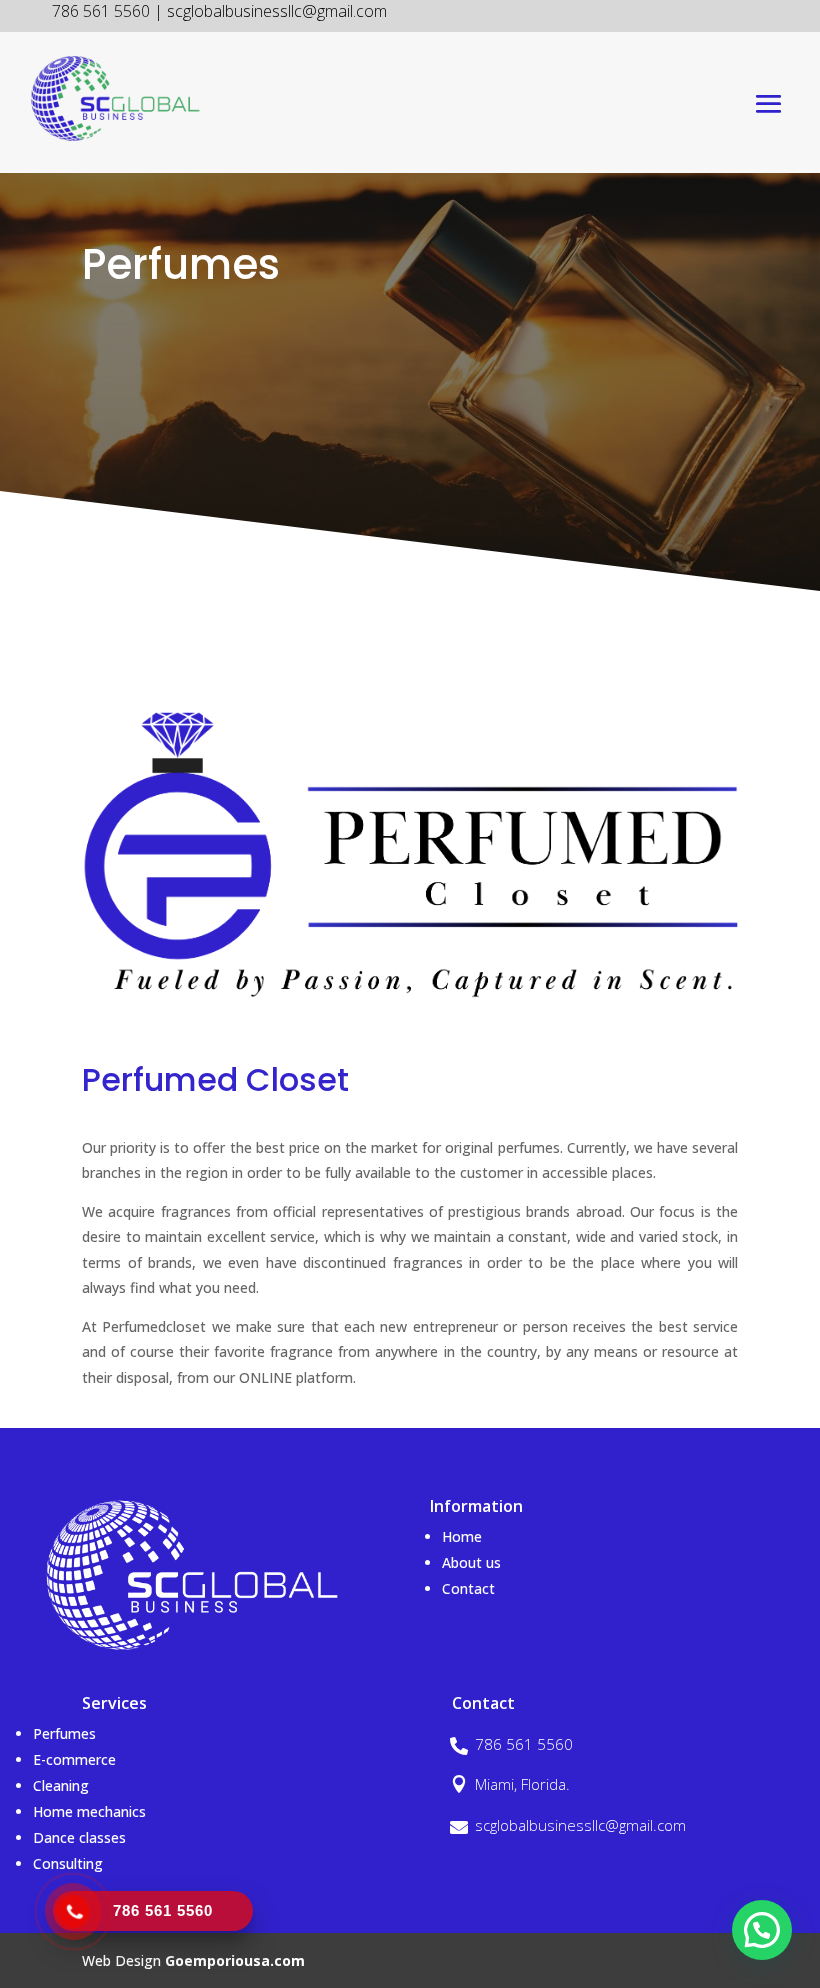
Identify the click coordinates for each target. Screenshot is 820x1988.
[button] (762, 1930)
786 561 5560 (524, 1744)
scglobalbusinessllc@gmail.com (580, 1825)
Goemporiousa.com (235, 1960)
